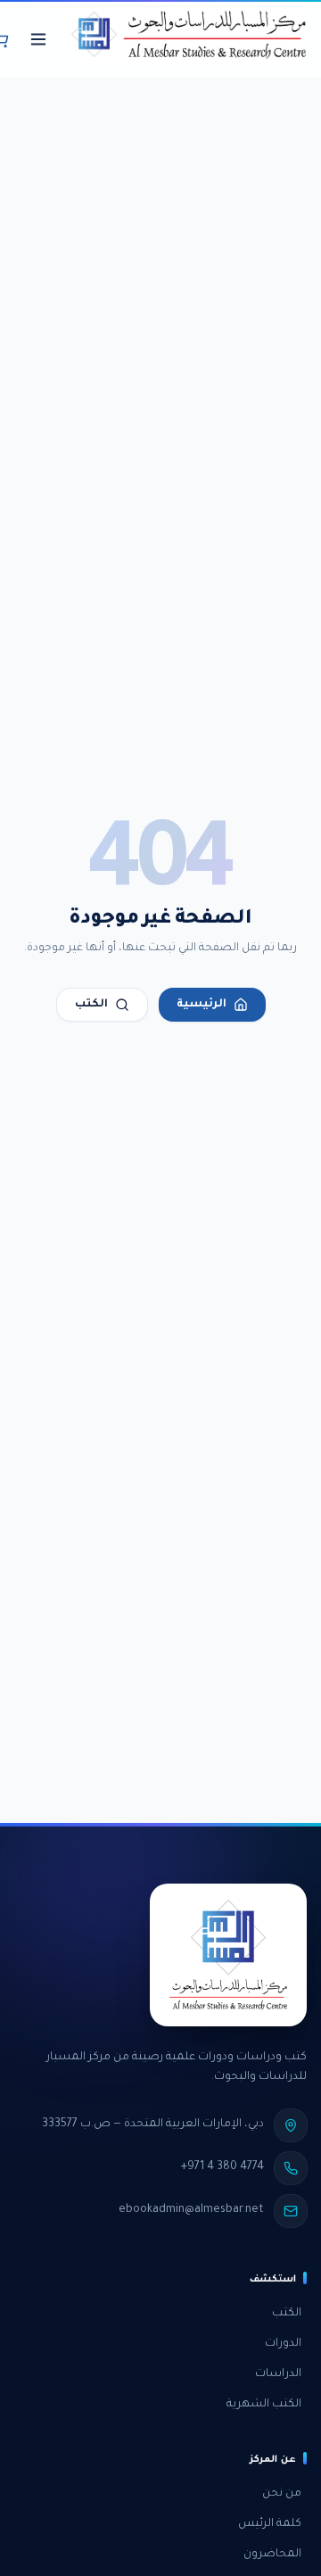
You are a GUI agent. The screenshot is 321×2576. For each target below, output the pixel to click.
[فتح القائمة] (38, 39)
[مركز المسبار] (189, 39)
